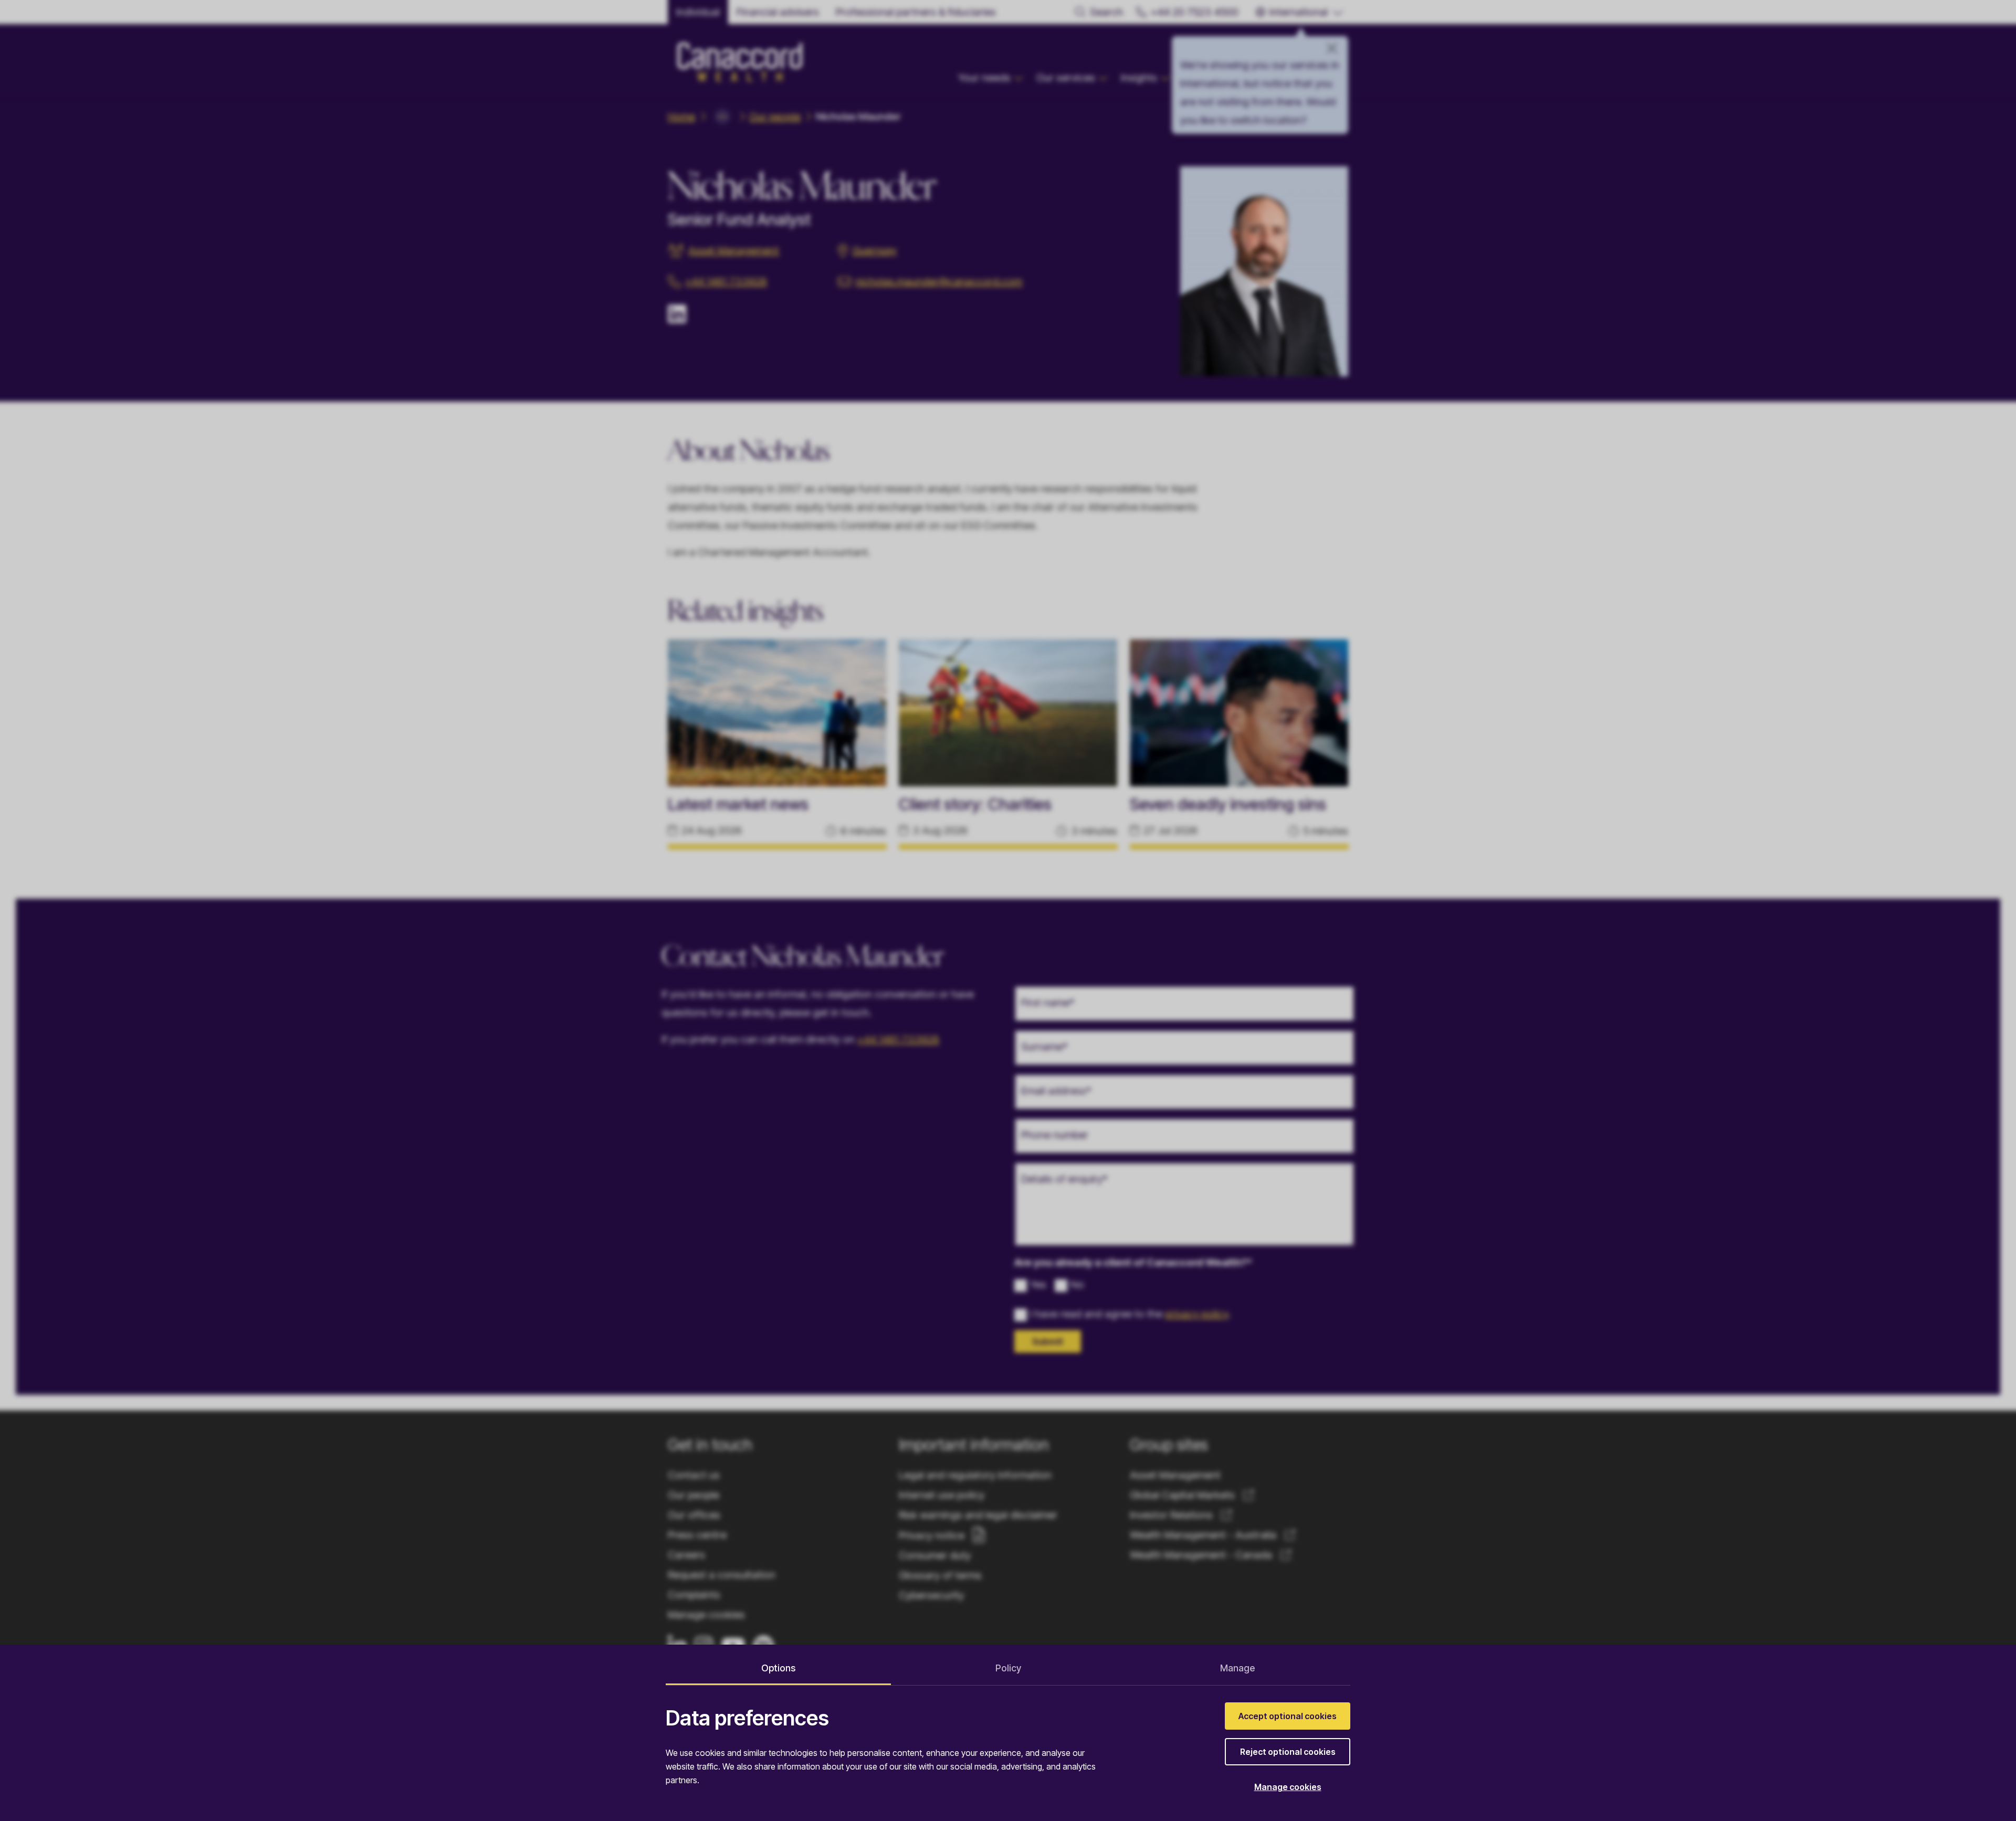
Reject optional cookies (1288, 1752)
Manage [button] (1237, 1668)
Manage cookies (1288, 1787)
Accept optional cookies (1288, 1716)
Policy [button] (1008, 1668)
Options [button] (778, 1668)
